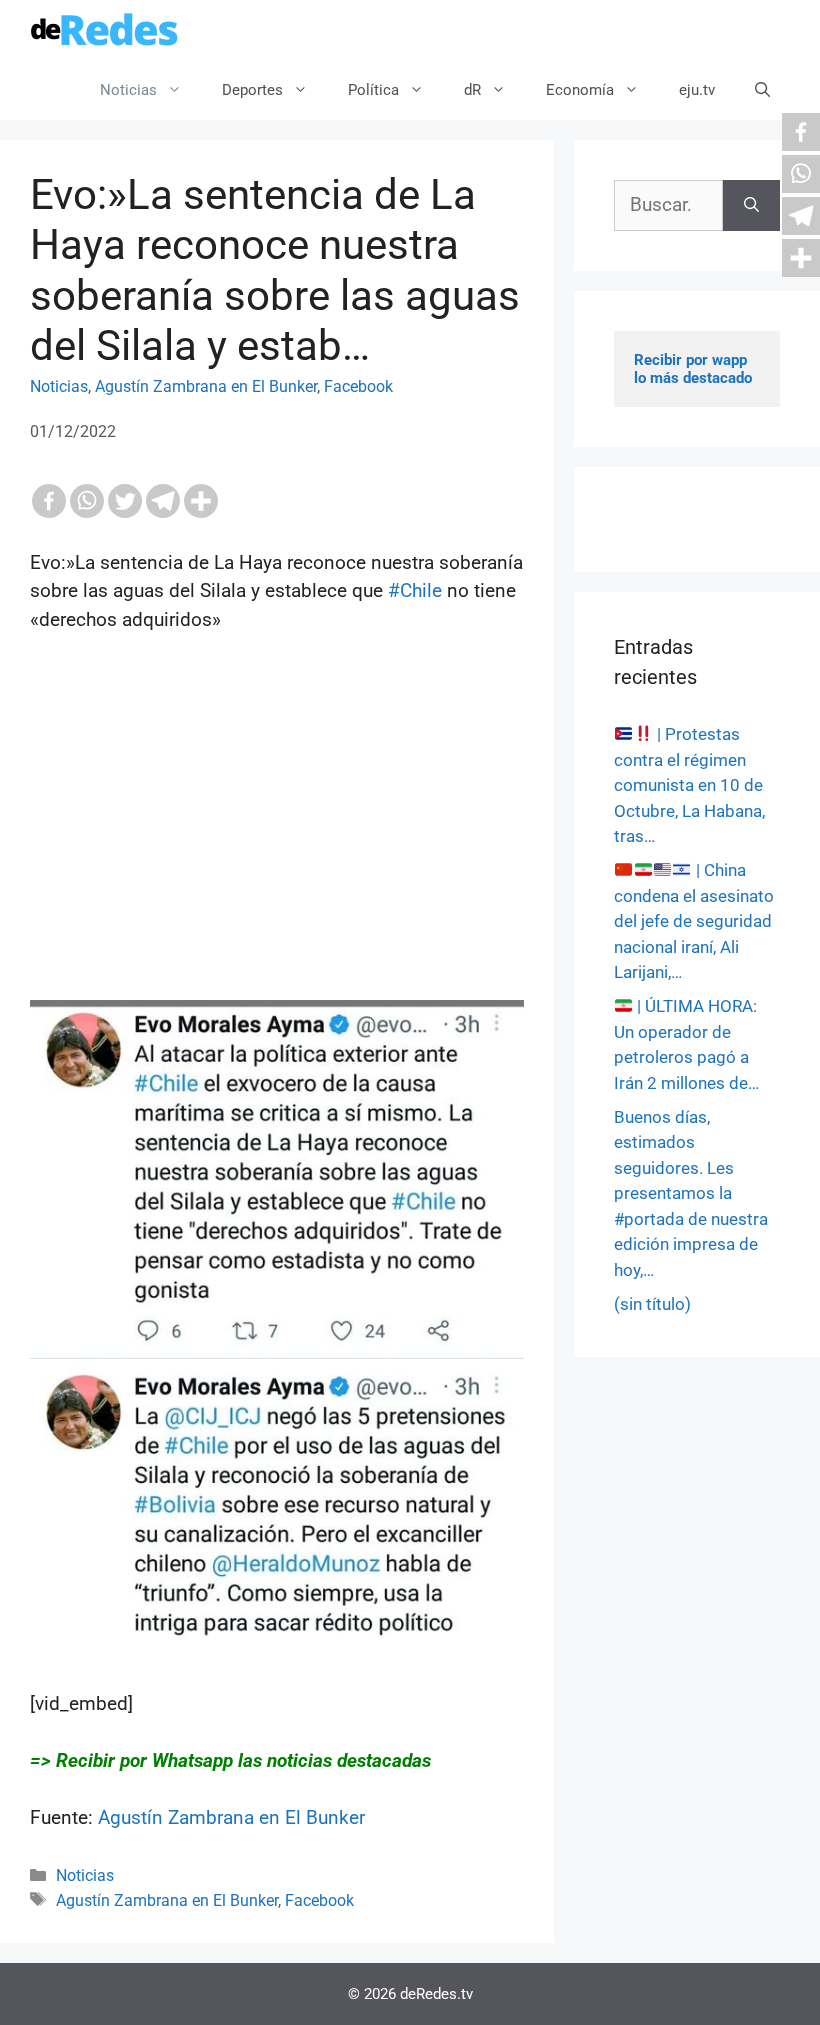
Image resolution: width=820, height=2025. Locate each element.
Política (373, 90)
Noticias (128, 90)
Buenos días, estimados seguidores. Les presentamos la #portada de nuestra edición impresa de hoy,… (691, 1193)
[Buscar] (751, 205)
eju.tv (697, 90)
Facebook (358, 386)
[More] (201, 501)
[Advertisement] (277, 860)
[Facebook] (49, 501)
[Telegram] (163, 501)
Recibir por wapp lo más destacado (693, 369)
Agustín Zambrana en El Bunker (206, 386)
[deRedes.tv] (105, 30)
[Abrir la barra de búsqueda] (762, 90)
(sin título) (652, 1304)
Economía (580, 90)
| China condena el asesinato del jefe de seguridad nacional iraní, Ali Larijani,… (694, 921)
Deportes (252, 90)
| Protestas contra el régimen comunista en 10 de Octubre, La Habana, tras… (689, 785)
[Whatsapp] (87, 501)
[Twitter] (125, 501)
